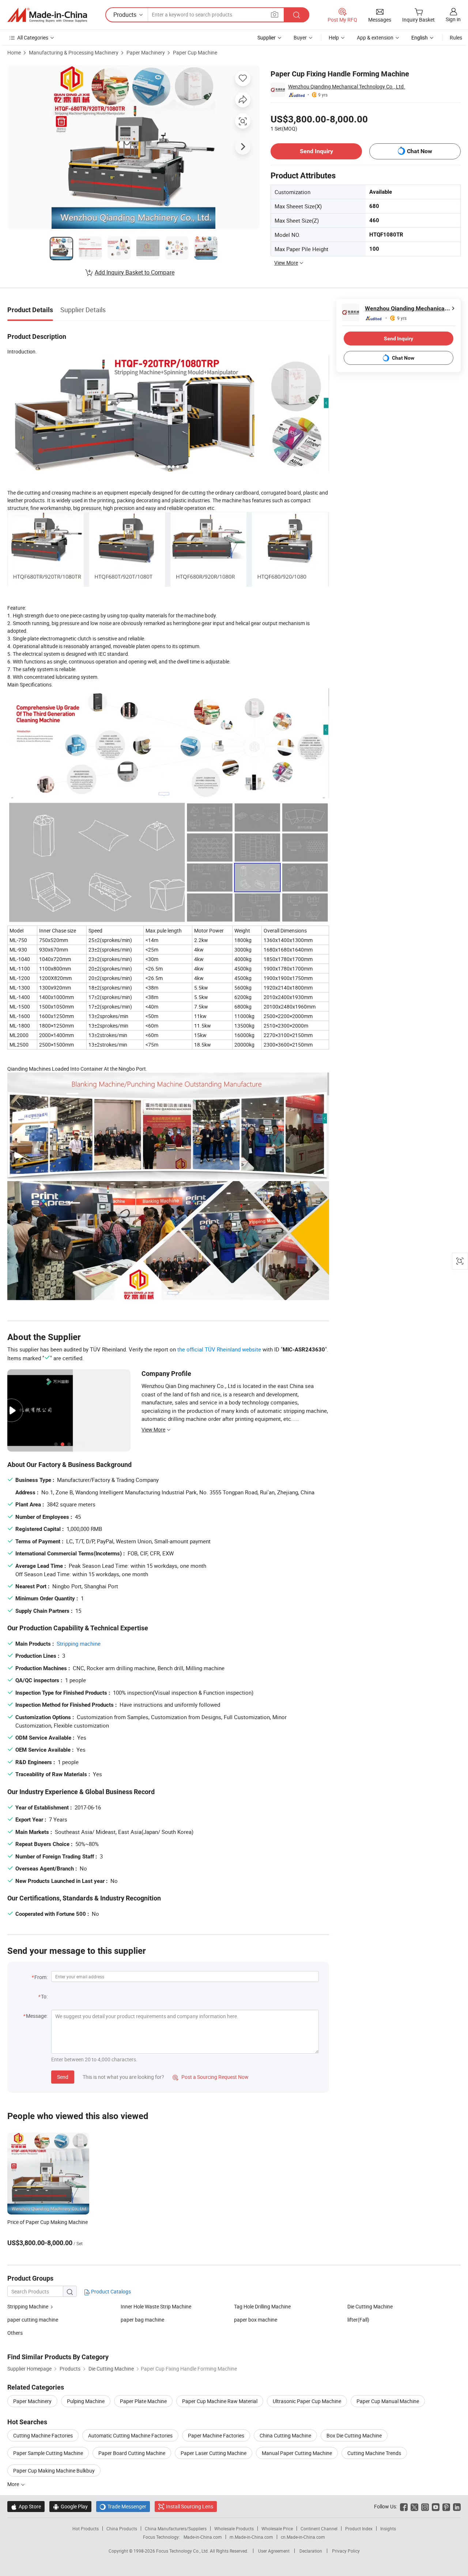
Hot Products (86, 2528)
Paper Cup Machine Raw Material (220, 2401)
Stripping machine (79, 1643)
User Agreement (274, 2551)
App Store (26, 2506)
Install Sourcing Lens (190, 2506)
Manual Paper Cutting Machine (297, 2453)
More (14, 2484)
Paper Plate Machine (143, 2401)
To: (44, 1996)
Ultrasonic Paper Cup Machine (307, 2401)
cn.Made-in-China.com (303, 2537)
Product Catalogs (110, 2291)
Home (14, 52)
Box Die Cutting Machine (354, 2435)
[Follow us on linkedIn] (457, 2506)
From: (41, 1977)
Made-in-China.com (203, 2537)
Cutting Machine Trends (374, 2453)
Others (15, 2333)
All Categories (33, 37)
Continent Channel (319, 2528)
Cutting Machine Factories (43, 2435)
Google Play (70, 2506)
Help (334, 37)
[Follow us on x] (414, 2506)
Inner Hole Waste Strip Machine (156, 2306)
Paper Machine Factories (216, 2435)
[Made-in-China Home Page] (47, 15)
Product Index (359, 2528)
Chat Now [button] (420, 151)
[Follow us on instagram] (425, 2506)
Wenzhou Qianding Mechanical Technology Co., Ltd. (347, 86)
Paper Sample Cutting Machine (48, 2453)
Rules (456, 37)
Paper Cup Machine (195, 52)
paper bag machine (142, 2320)
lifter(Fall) (358, 2320)
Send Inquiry (316, 151)
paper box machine (256, 2320)
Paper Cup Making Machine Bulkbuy (54, 2471)
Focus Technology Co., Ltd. (183, 2551)
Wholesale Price (277, 2528)
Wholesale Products (234, 2528)
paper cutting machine (33, 2320)
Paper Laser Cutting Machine (214, 2453)
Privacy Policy (346, 2551)
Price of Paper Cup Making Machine (48, 2222)
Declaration (311, 2551)
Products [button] (125, 15)
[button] (275, 14)
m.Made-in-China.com (251, 2537)
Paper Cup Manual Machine (388, 2401)
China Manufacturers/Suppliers (176, 2528)
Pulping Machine (86, 2401)
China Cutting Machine (285, 2435)
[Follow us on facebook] (404, 2506)
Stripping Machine (28, 2306)
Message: (37, 2016)
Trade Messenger (123, 2506)
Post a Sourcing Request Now (211, 2077)
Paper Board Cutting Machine (132, 2453)
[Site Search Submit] (297, 15)
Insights (388, 2528)
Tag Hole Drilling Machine (262, 2306)
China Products (122, 2528)
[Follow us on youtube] (436, 2506)
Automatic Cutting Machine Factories (130, 2435)
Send (63, 2077)
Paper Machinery (146, 52)
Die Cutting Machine (370, 2306)
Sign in (453, 19)
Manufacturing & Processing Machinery (74, 52)
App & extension (375, 37)
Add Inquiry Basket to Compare (135, 272)
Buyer (300, 37)
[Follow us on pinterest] (446, 2506)
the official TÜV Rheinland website (219, 1349)
